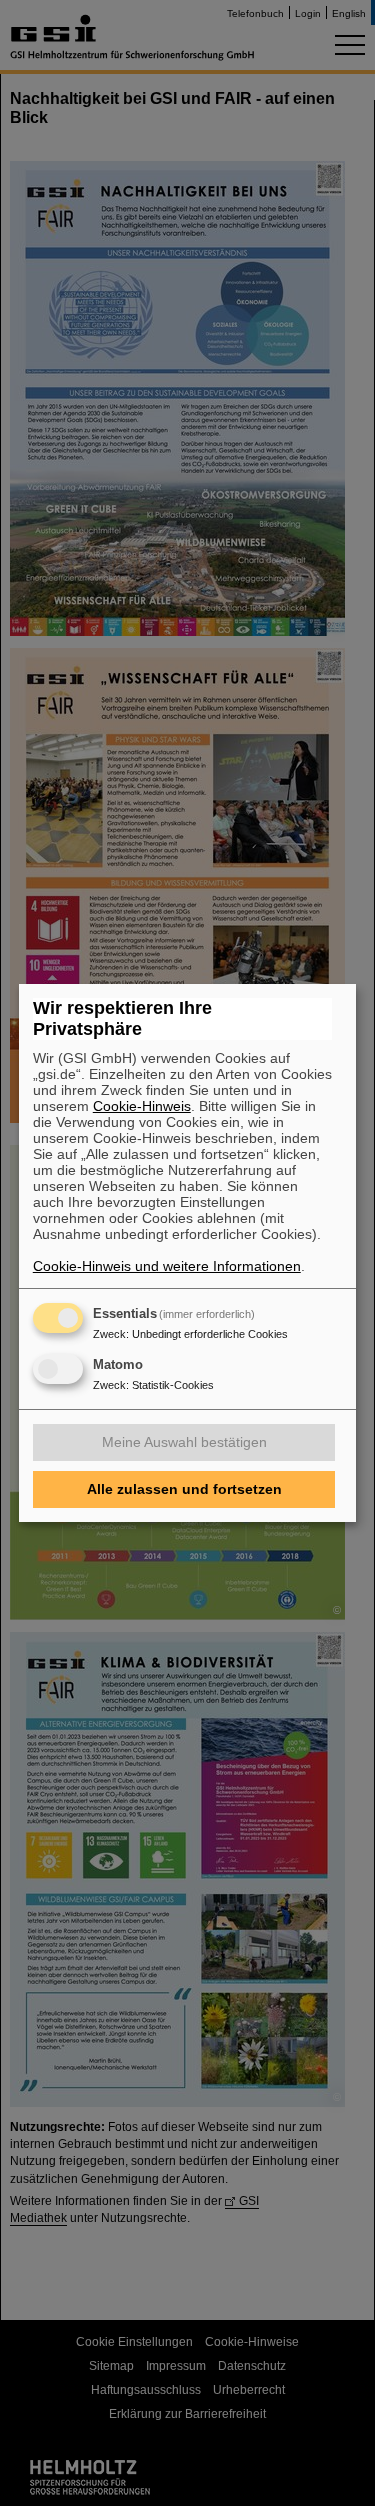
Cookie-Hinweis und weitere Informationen (167, 1266)
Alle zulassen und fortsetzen (184, 1489)
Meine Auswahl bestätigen (184, 1442)
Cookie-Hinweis (142, 1106)
